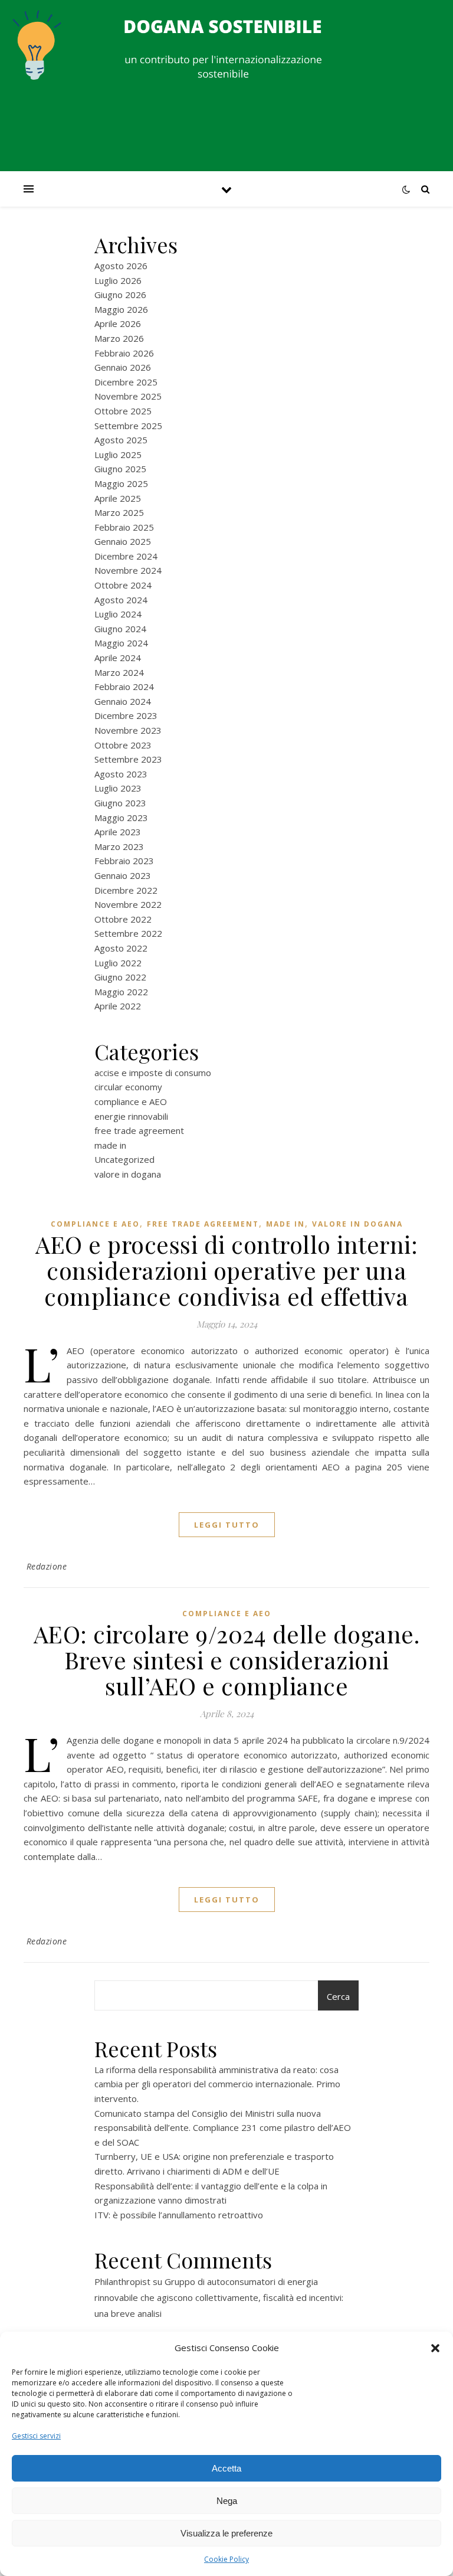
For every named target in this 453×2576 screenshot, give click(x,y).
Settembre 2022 (128, 933)
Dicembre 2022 (126, 890)
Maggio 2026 (121, 309)
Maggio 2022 (121, 992)
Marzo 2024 (119, 672)
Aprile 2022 (118, 1006)
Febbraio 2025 (124, 527)
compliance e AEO (131, 1101)
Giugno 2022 (120, 977)
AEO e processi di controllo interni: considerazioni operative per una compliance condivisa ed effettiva (226, 1270)
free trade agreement (139, 1130)
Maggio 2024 (121, 643)
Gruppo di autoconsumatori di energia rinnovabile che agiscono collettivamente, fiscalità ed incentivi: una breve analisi (219, 2297)
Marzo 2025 (119, 512)
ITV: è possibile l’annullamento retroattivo (179, 2215)
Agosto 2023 (121, 774)
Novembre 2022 (128, 904)
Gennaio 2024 (123, 701)
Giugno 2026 (120, 295)
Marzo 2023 (119, 846)
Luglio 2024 (118, 614)
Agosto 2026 (121, 266)
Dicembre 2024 (126, 556)
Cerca (338, 1996)
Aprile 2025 (118, 498)
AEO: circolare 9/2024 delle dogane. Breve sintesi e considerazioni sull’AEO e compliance (227, 1660)
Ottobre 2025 (123, 411)
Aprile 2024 (118, 658)
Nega (227, 2501)
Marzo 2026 (119, 338)
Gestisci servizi (36, 2436)
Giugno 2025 (120, 469)
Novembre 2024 (128, 570)
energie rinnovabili (131, 1116)
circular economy (128, 1087)
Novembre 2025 (128, 396)
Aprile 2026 (118, 323)
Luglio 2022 (118, 963)
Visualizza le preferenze (226, 2533)
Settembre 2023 (128, 759)
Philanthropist (122, 2281)
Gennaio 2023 (123, 875)
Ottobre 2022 (123, 919)
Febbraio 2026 (124, 353)
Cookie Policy (226, 2559)
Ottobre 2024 (123, 585)
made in (110, 1145)
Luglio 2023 (118, 788)
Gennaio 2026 (123, 367)
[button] (435, 2348)
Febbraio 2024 (124, 687)
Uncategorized (124, 1159)
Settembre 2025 (128, 426)
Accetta (226, 2468)
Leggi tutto (227, 1525)
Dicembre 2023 (126, 715)
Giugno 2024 (120, 629)
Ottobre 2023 (123, 745)
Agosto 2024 (121, 600)
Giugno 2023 (120, 803)
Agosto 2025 (121, 440)
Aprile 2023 (118, 832)
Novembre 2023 (128, 730)
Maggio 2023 (121, 818)
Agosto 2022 (121, 948)
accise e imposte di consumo (153, 1073)
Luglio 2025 (118, 455)
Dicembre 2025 (126, 382)
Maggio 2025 (121, 483)
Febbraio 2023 (124, 861)
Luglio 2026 (118, 280)
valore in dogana (128, 1174)
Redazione (47, 1566)
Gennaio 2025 (123, 541)
